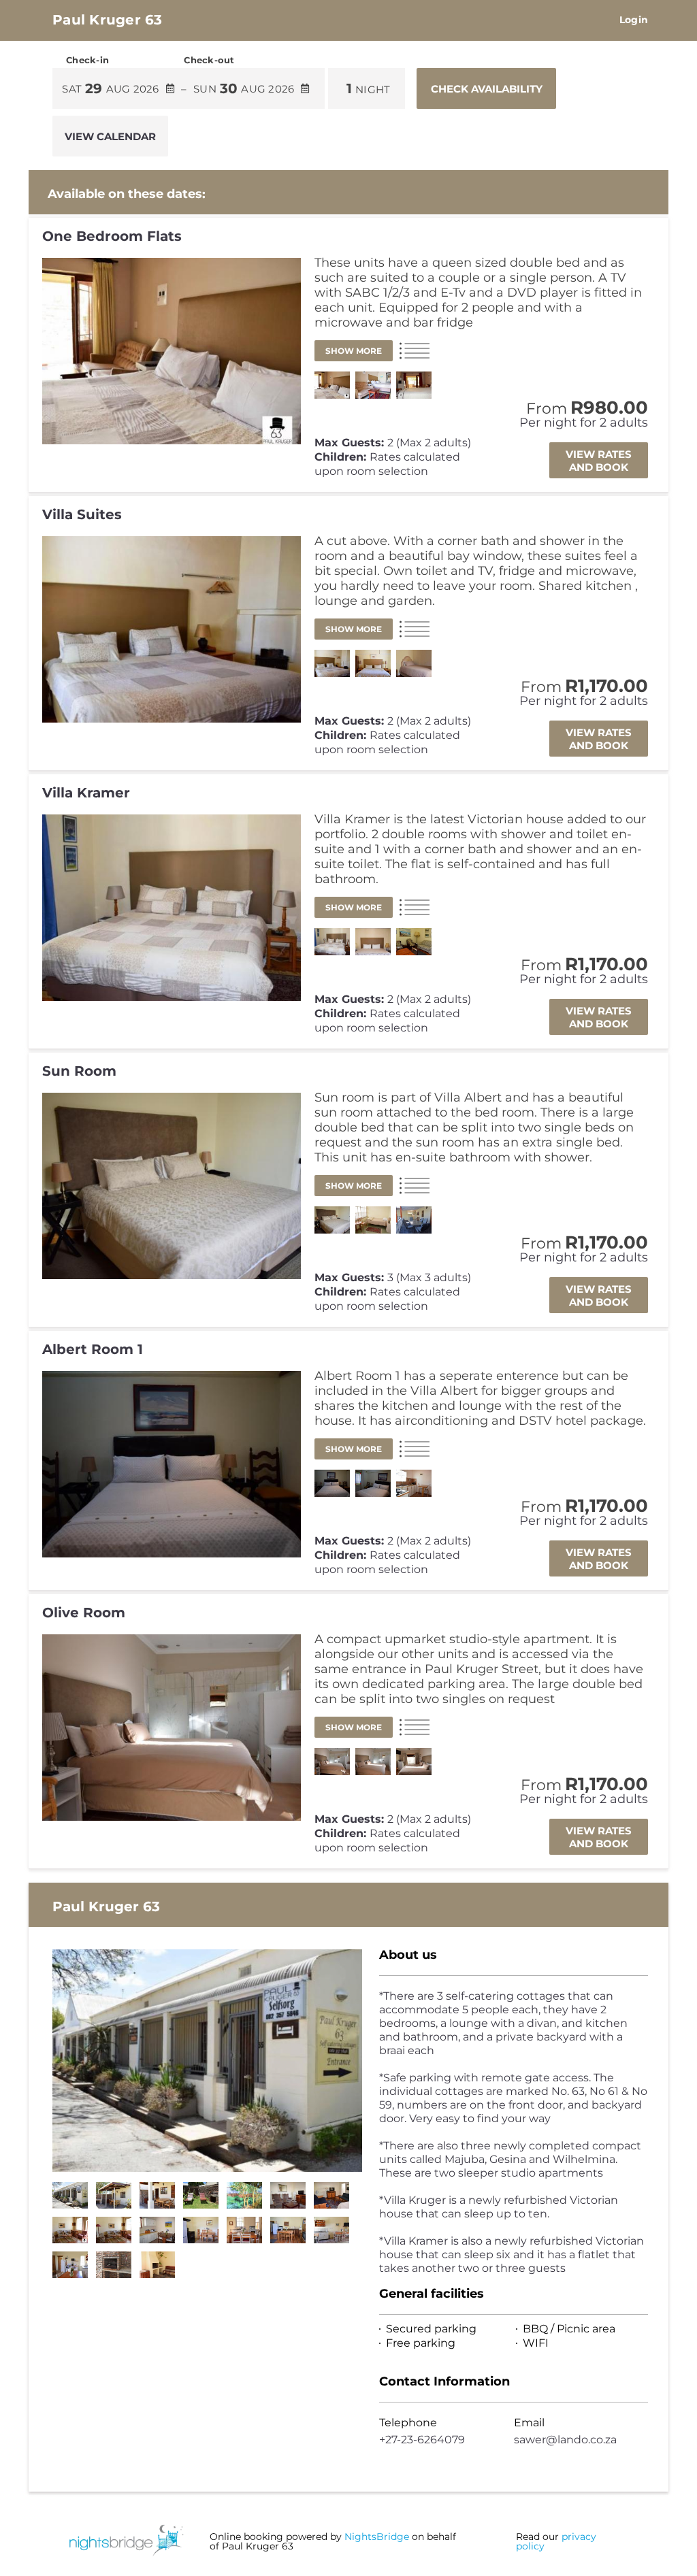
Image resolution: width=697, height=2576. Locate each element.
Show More (354, 351)
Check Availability (487, 89)
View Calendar (110, 136)
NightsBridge (377, 2537)
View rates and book (599, 461)
